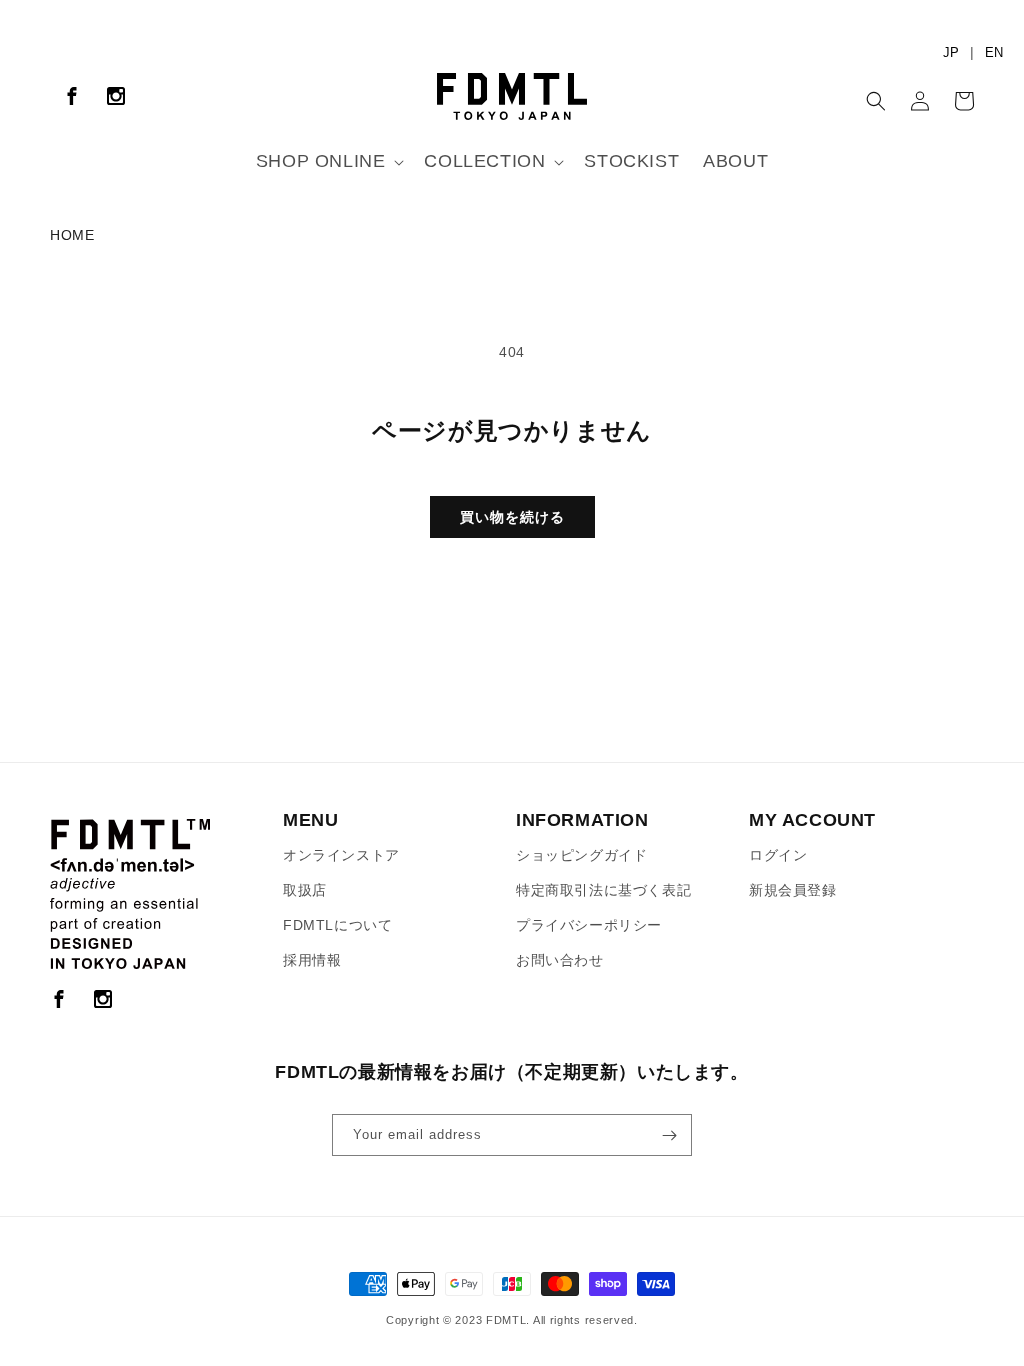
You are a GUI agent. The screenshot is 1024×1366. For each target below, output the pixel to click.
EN (994, 52)
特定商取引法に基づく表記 (603, 890)
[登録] (669, 1135)
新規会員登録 (793, 890)
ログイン (778, 855)
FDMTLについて (337, 925)
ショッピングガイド (581, 855)
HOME (72, 235)
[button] (328, 161)
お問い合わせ (560, 960)
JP (951, 52)
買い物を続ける (512, 517)
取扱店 (305, 890)
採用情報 (312, 960)
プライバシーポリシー (589, 925)
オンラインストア (341, 855)
